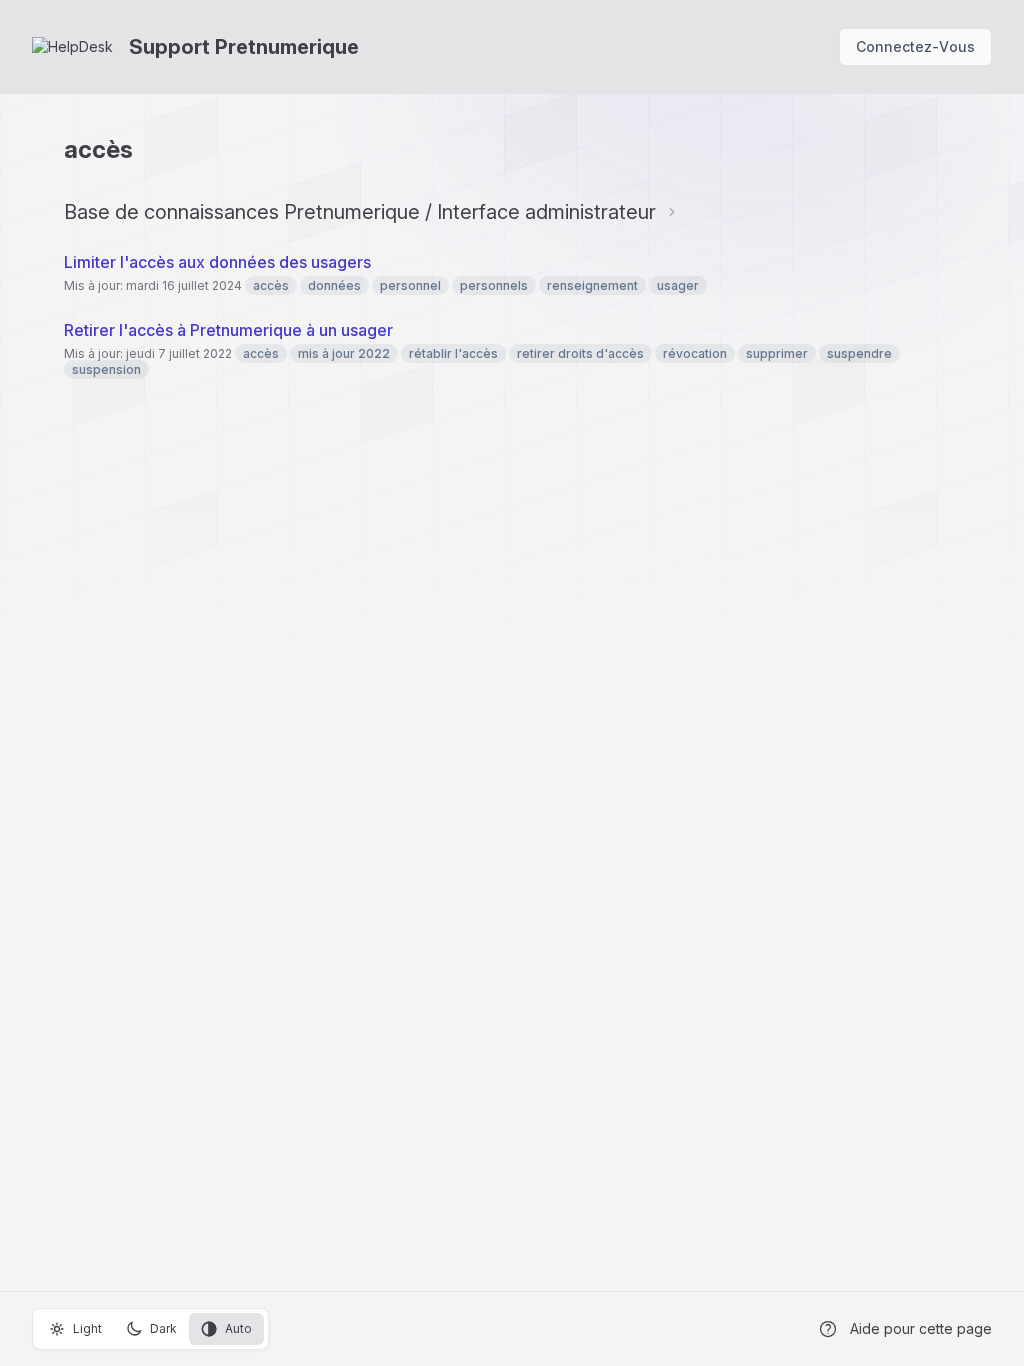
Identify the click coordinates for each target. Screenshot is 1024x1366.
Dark (163, 1328)
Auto (238, 1328)
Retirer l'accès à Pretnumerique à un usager (228, 330)
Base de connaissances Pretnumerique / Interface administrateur (360, 212)
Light (87, 1328)
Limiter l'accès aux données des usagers (217, 262)
